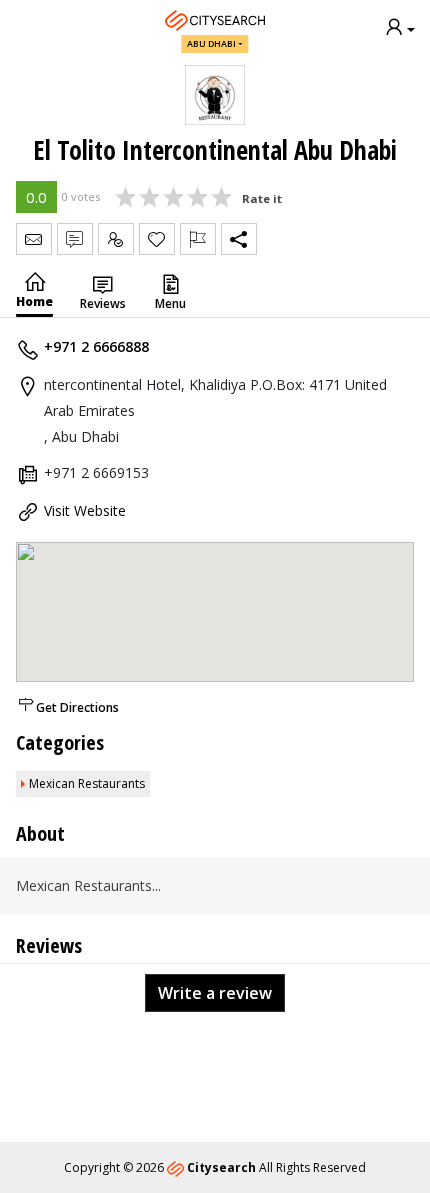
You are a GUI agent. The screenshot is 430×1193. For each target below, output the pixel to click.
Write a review (215, 993)
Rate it (262, 198)
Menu (170, 303)
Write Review (75, 239)
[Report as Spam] (198, 239)
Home (34, 301)
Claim (116, 239)
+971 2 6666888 (96, 346)
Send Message (34, 239)
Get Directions (77, 707)
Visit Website (85, 510)
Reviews (103, 303)
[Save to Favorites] (157, 239)
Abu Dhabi (211, 43)
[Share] (239, 239)
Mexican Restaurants (87, 783)
